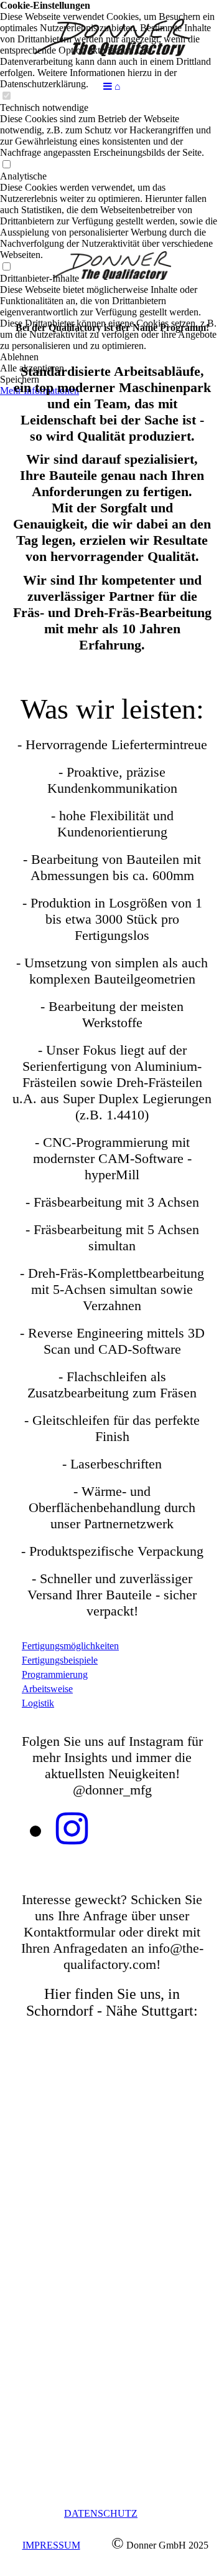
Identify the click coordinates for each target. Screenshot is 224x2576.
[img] (112, 37)
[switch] (6, 165)
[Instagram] (72, 1829)
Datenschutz (101, 2513)
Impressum (51, 2545)
